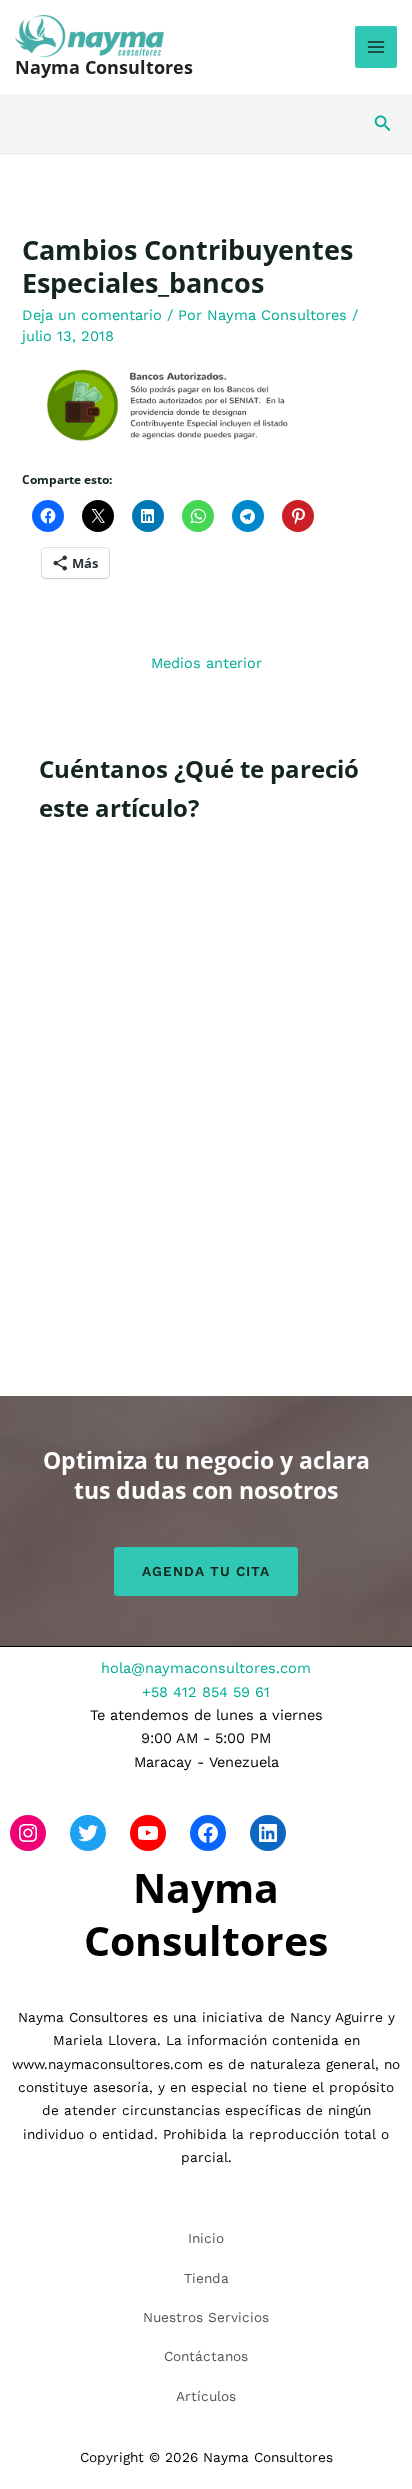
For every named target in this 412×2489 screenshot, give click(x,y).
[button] (383, 123)
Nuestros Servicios (206, 2317)
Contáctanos (206, 2356)
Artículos (206, 2396)
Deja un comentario (92, 315)
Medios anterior (206, 663)
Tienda (206, 2278)
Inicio (206, 2238)
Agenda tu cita (206, 1571)
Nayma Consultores (104, 67)
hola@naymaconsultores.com (206, 1668)
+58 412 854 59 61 (206, 1692)
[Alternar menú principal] (376, 47)
